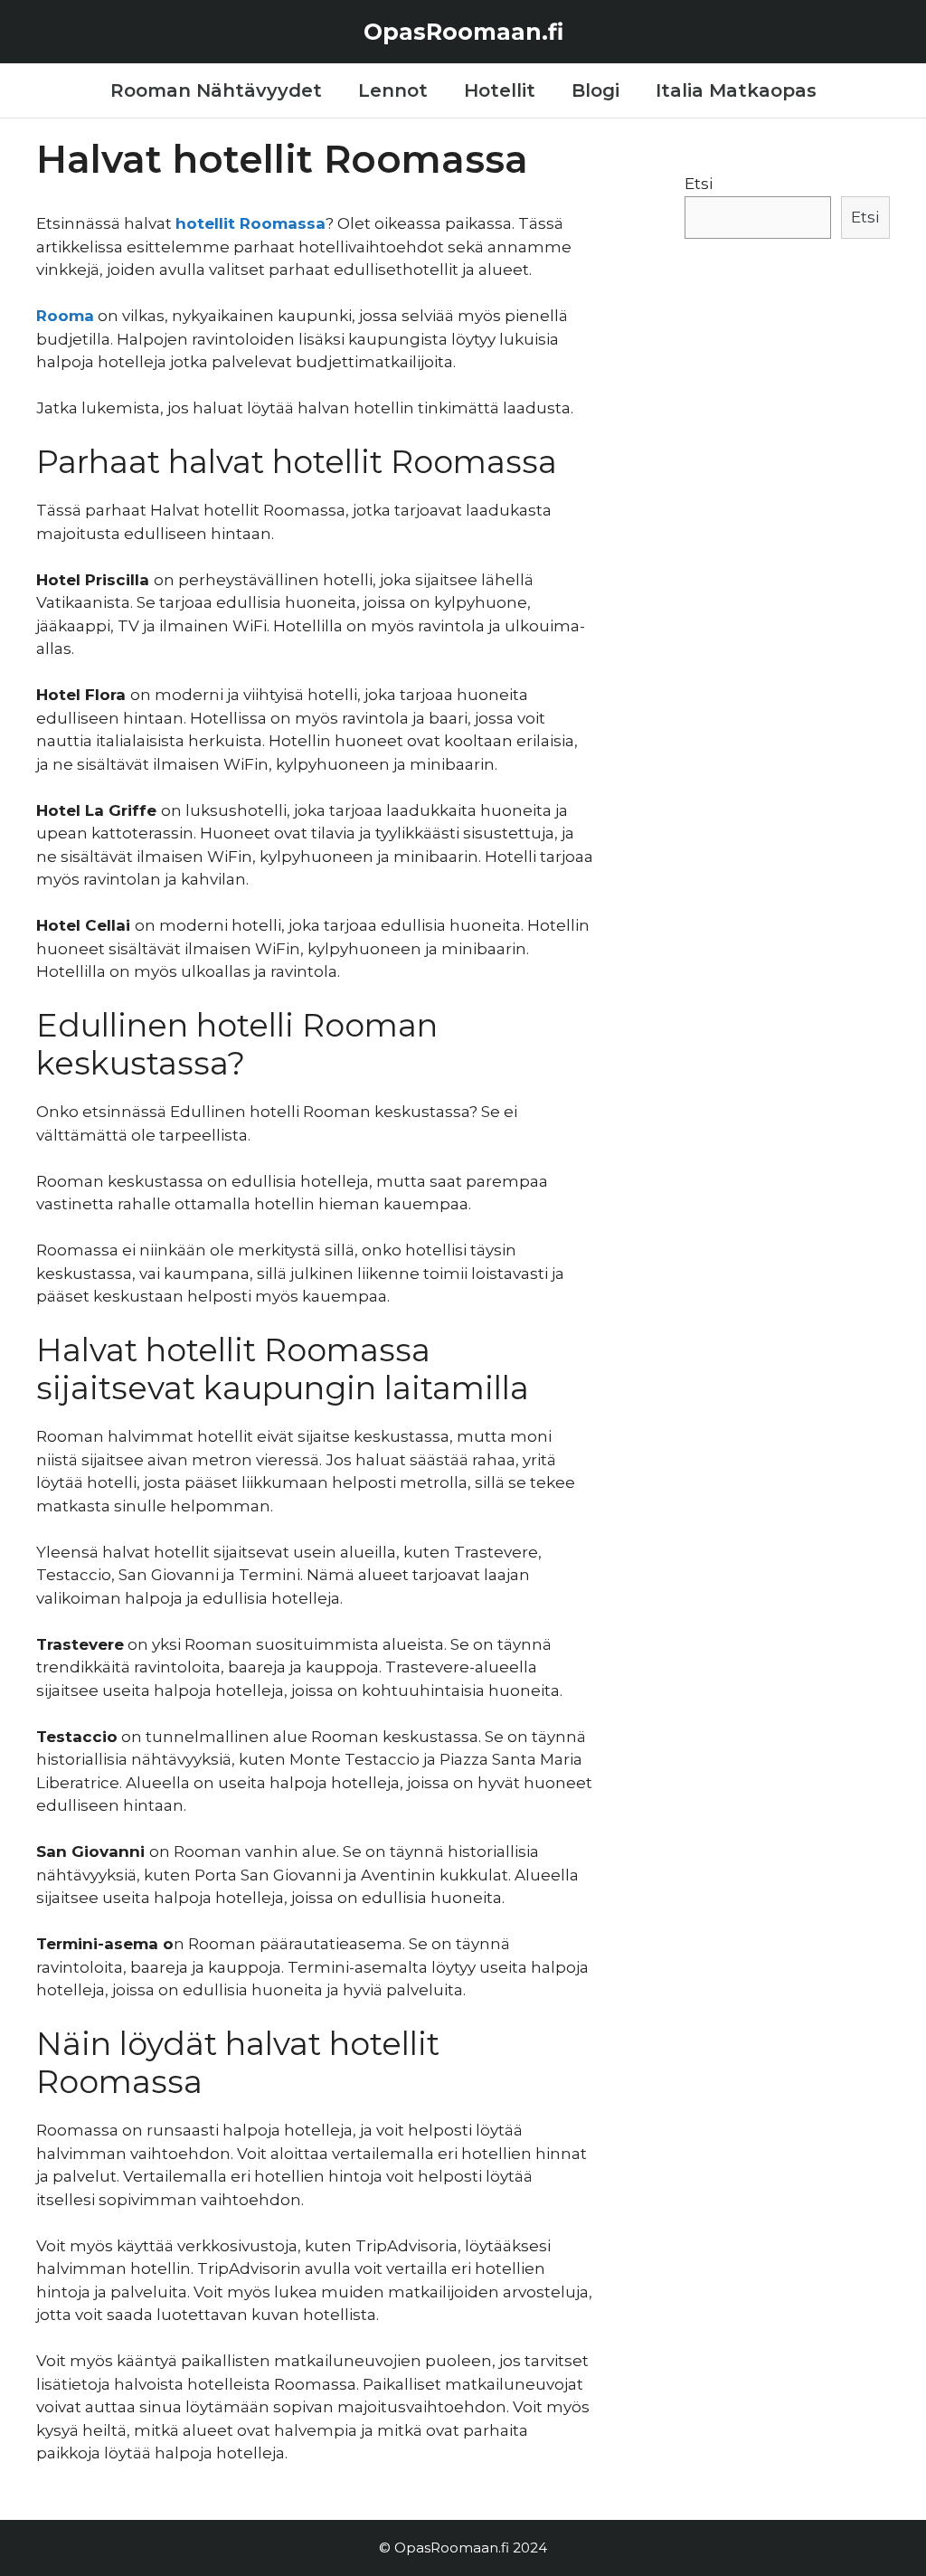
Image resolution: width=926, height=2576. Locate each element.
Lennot (393, 90)
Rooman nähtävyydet (216, 90)
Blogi (595, 90)
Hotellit (500, 90)
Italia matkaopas (736, 90)
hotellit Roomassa (250, 223)
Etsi (699, 184)
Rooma (65, 316)
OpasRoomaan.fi (463, 32)
